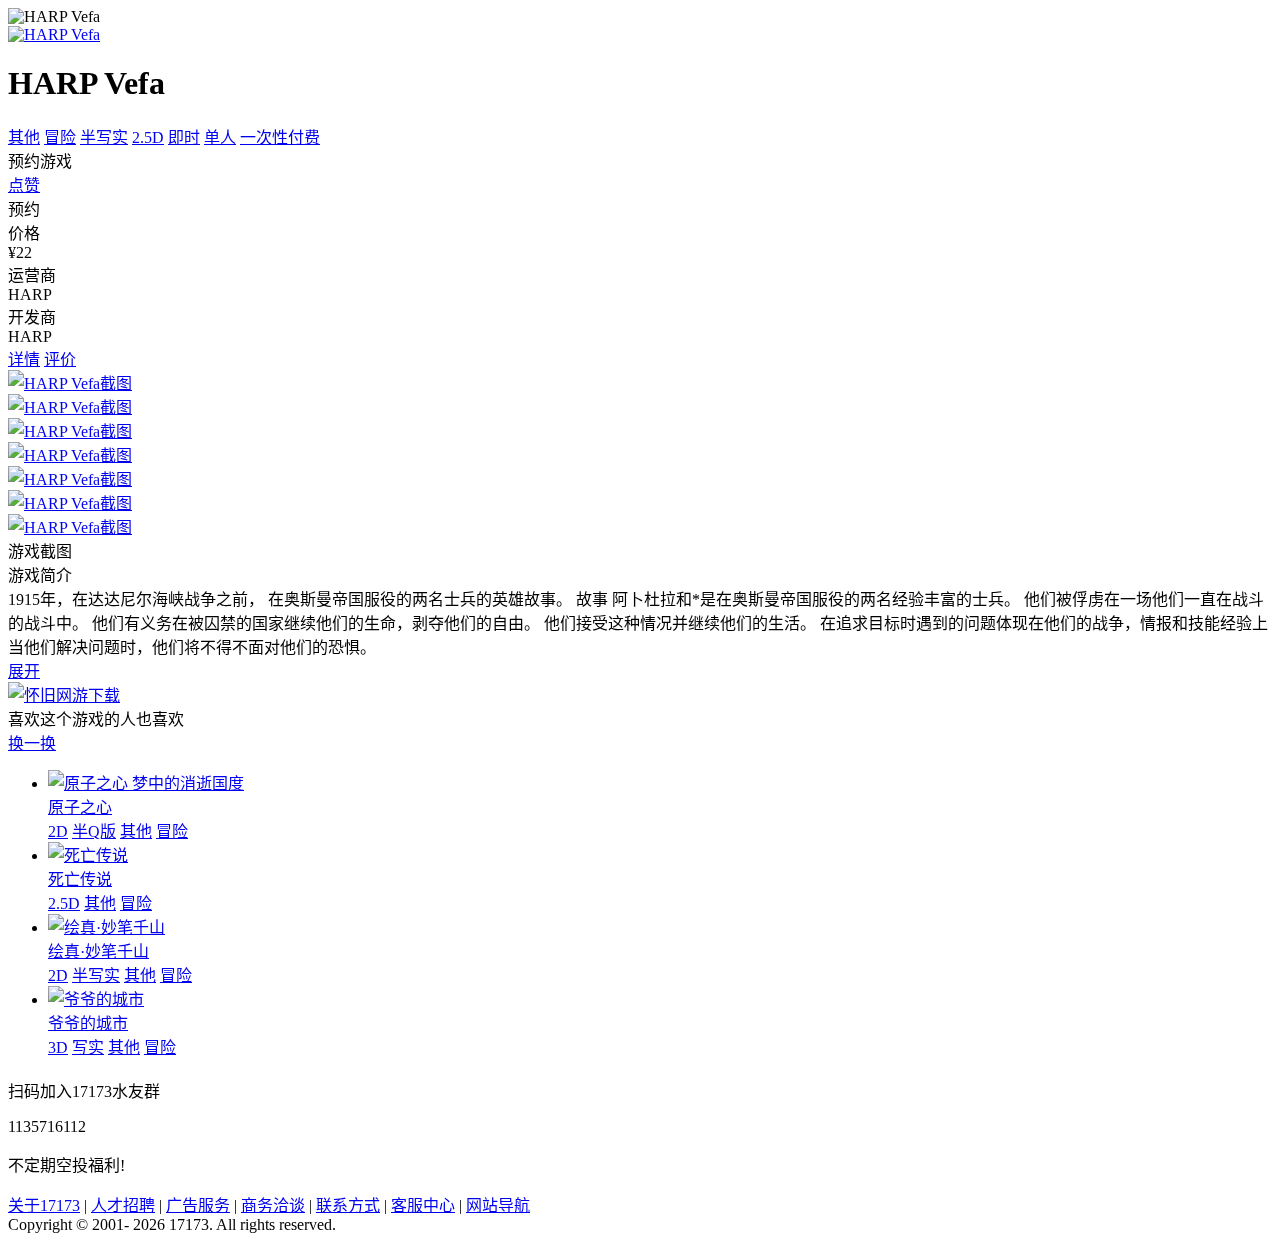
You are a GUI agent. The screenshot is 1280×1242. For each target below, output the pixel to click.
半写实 (104, 137)
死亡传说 (80, 879)
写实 (88, 1047)
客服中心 (423, 1205)
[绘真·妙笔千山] (106, 927)
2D (58, 831)
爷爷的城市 (88, 1023)
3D (58, 1047)
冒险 (60, 137)
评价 (60, 359)
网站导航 (498, 1205)
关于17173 (44, 1205)
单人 (220, 137)
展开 (24, 671)
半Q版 (94, 831)
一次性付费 (280, 137)
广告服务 (198, 1205)
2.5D (148, 137)
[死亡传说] (88, 855)
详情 (24, 359)
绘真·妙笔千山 (98, 951)
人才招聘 (123, 1205)
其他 (24, 137)
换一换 (32, 743)
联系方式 (348, 1205)
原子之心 (80, 807)
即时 (184, 137)
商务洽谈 (273, 1205)
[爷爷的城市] (96, 999)
